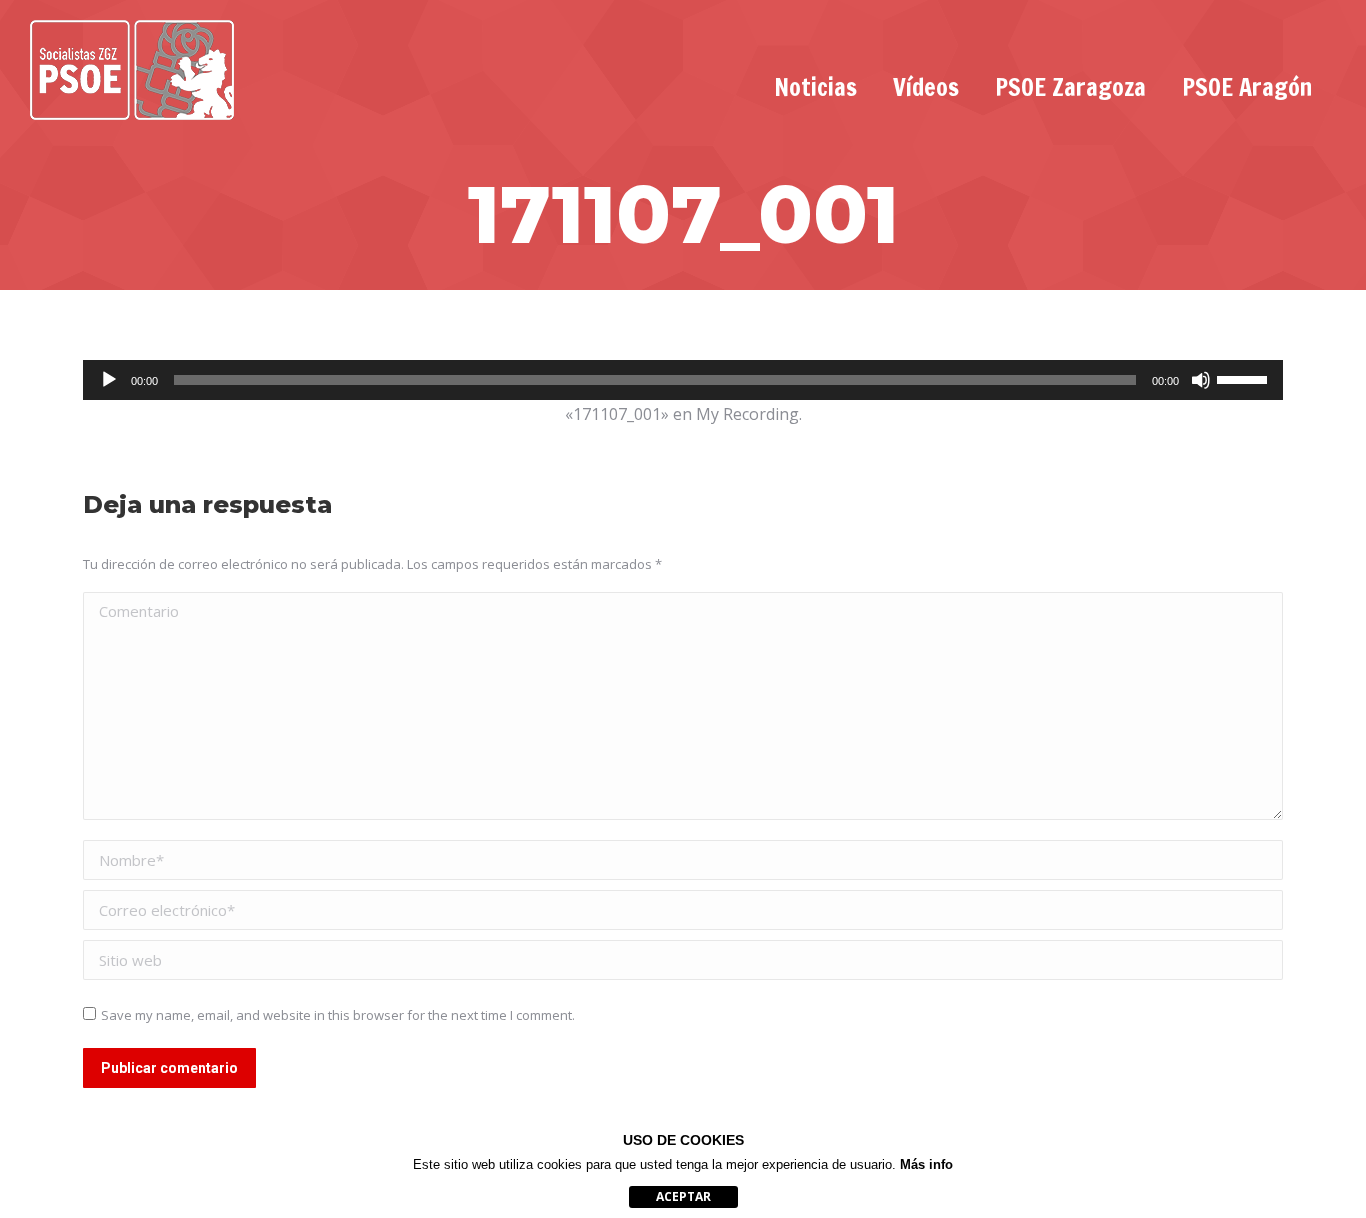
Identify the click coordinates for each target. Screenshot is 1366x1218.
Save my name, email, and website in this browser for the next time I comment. (338, 1015)
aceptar (683, 1196)
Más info (926, 1164)
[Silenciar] (1201, 380)
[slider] (1245, 378)
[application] (683, 380)
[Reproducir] (109, 380)
